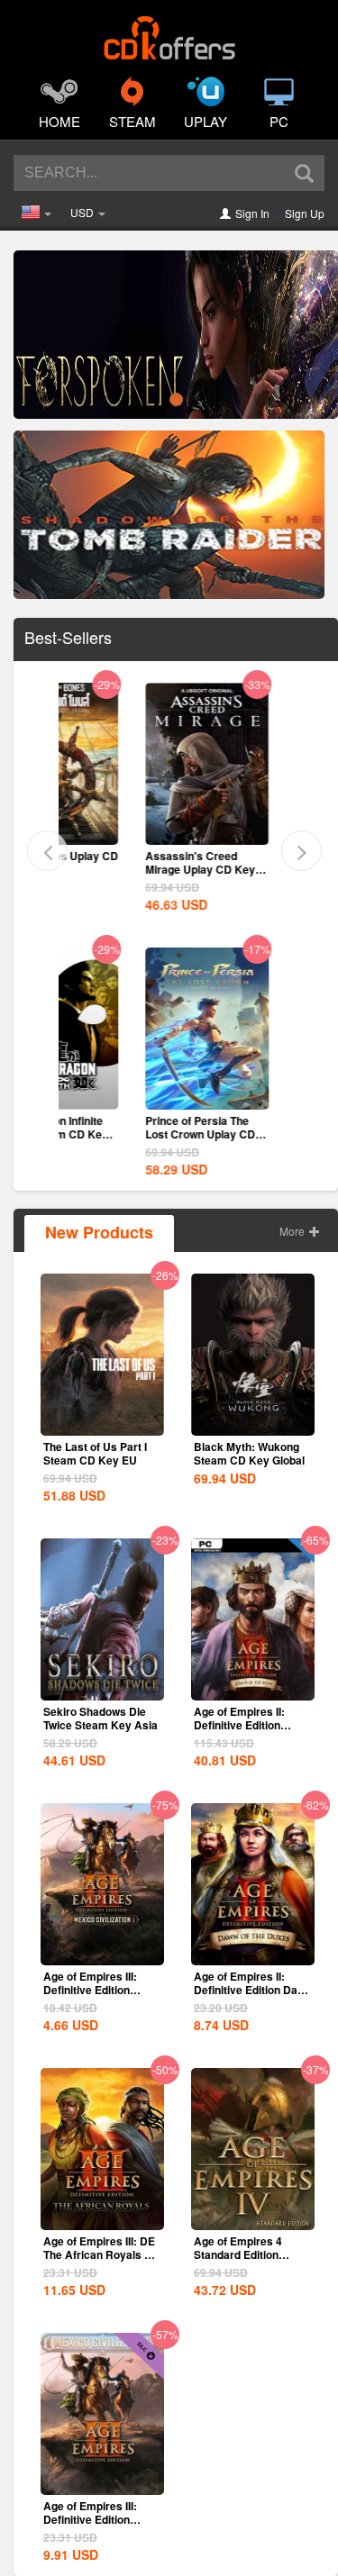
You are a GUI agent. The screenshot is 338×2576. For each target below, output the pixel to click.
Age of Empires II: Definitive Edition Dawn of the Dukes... (253, 1990)
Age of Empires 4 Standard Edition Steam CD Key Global (249, 2254)
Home (59, 121)
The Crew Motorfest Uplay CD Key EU (273, 862)
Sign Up (305, 213)
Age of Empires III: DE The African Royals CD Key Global (102, 2254)
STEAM (132, 121)
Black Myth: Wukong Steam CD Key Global (249, 1453)
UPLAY (206, 121)
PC (279, 121)
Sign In (252, 213)
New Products (99, 1232)
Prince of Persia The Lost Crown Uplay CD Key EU (127, 1134)
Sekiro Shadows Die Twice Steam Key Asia (100, 1718)
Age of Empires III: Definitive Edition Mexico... (90, 2519)
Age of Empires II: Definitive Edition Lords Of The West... (245, 1725)
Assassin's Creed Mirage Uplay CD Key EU (127, 869)
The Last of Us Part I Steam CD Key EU (95, 1453)
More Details (133, 830)
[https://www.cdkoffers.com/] (169, 32)
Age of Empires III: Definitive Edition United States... (90, 1990)
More (293, 1231)
